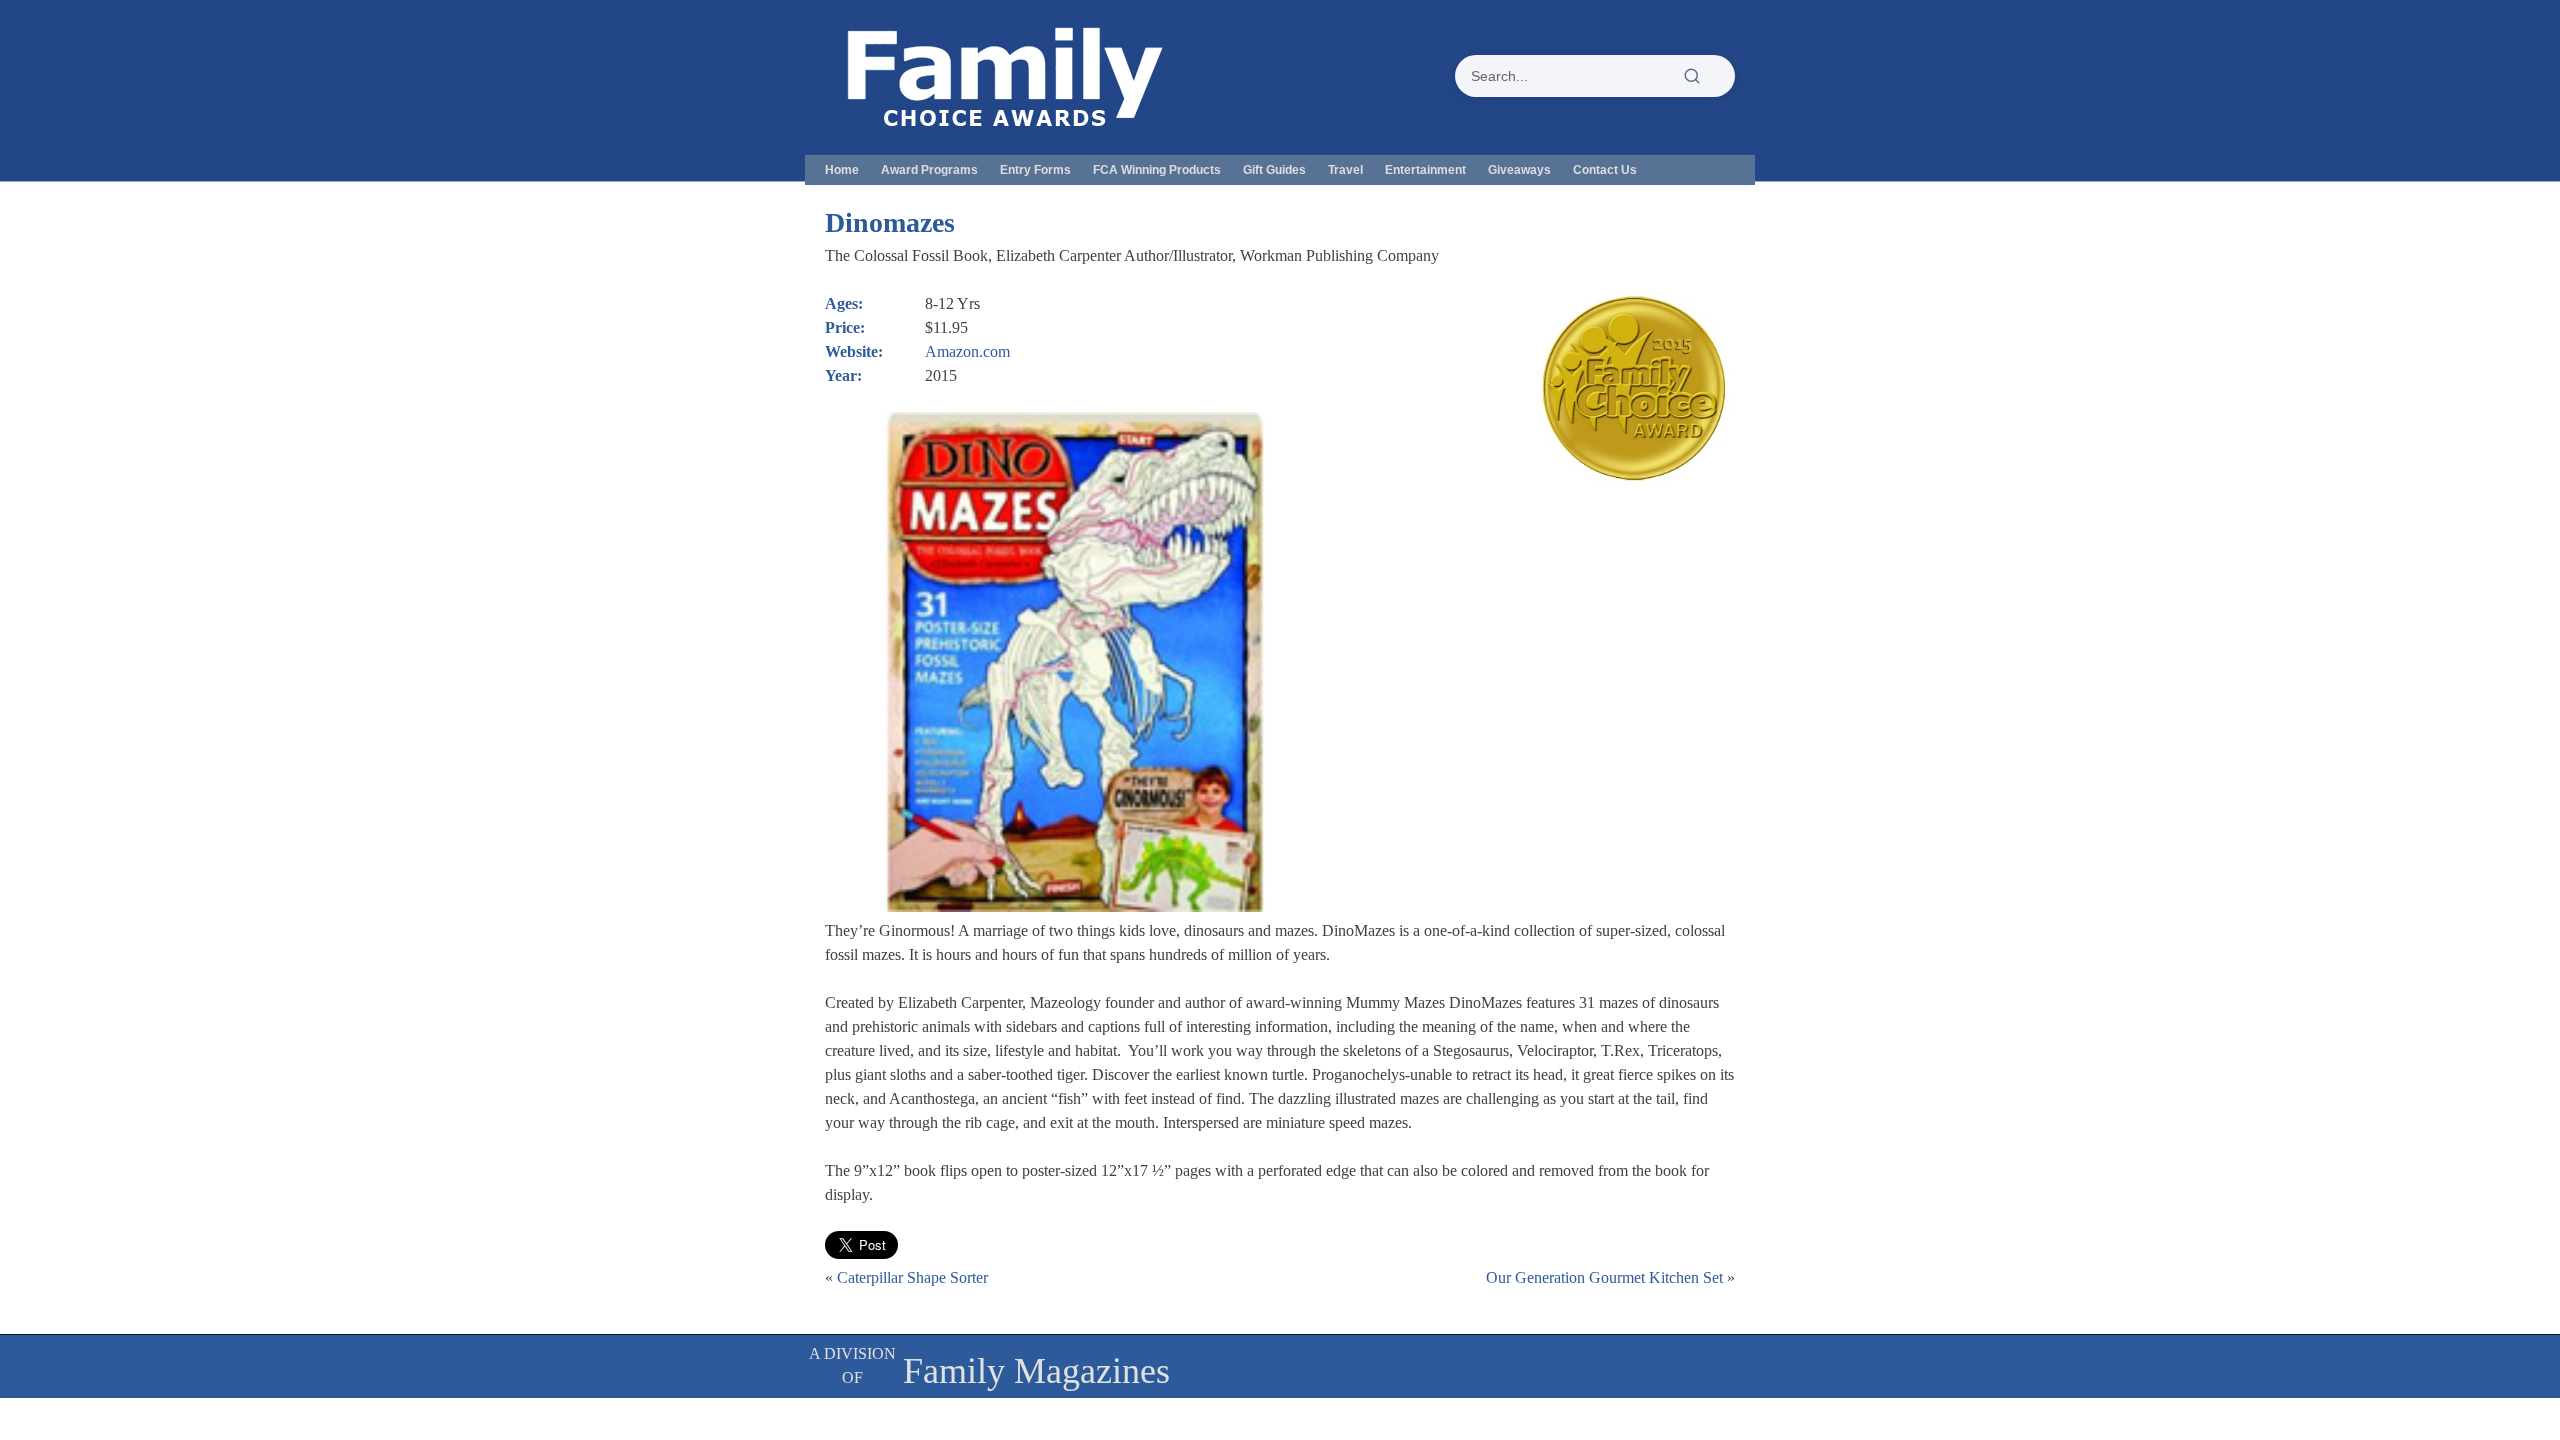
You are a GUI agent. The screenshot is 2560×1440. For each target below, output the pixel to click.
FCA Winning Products (1157, 170)
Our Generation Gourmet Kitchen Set (1604, 1277)
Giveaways (1519, 170)
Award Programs (929, 170)
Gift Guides (1274, 170)
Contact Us (1605, 170)
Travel (1345, 170)
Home (842, 170)
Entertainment (1425, 170)
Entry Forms (1035, 170)
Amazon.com (967, 351)
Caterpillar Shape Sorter (912, 1277)
